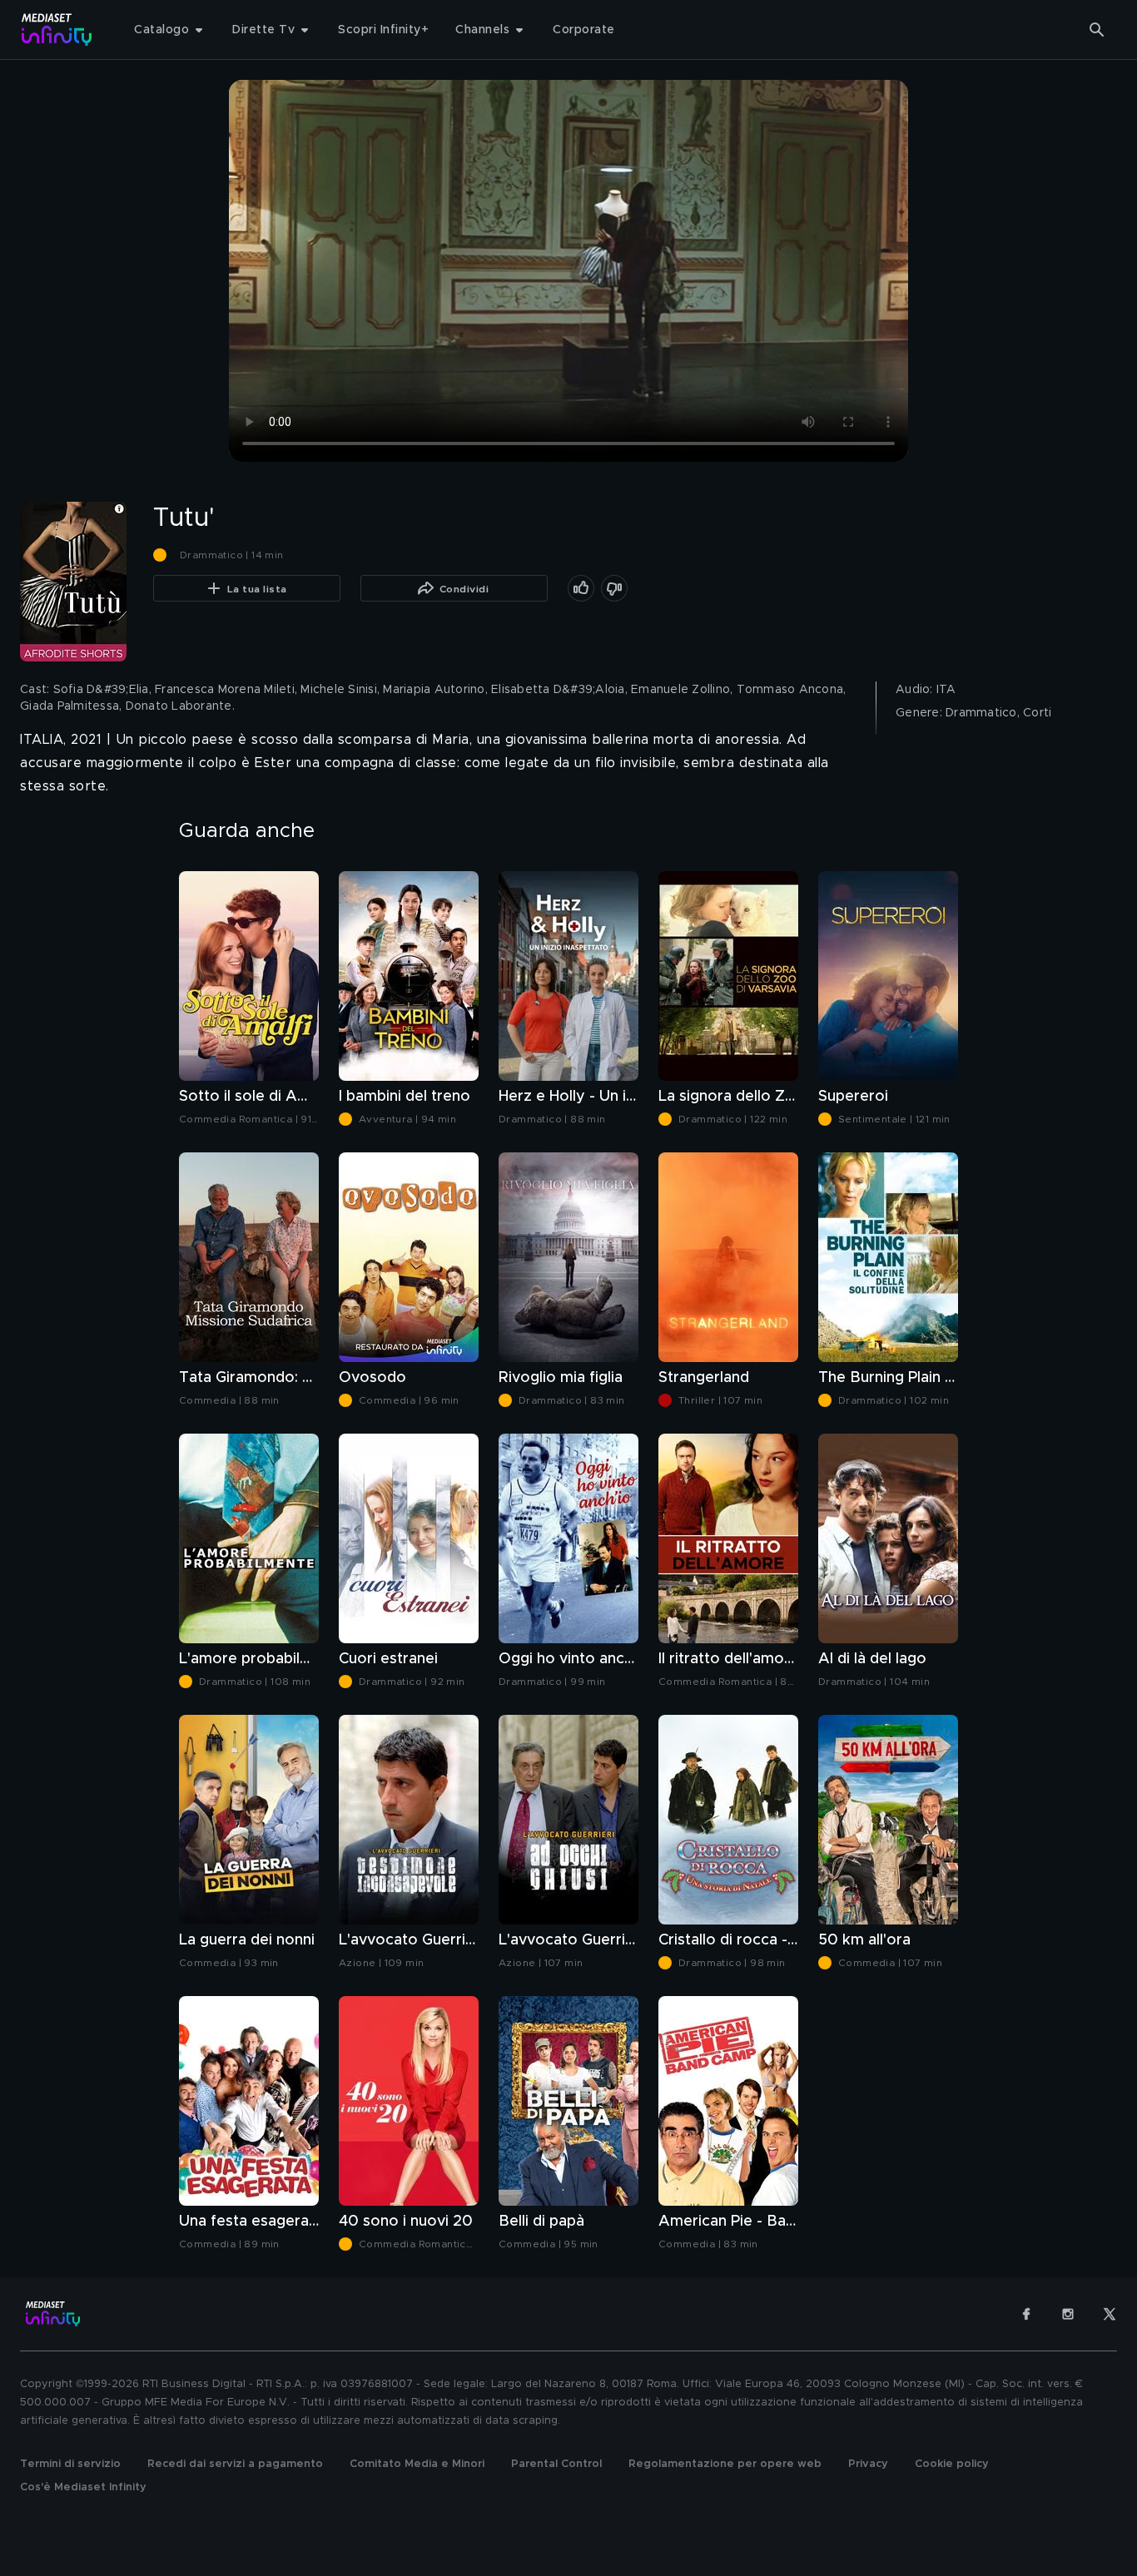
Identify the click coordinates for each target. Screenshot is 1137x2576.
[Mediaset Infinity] (57, 30)
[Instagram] (1068, 2314)
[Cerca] (1097, 30)
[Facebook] (1026, 2314)
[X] (1110, 2314)
